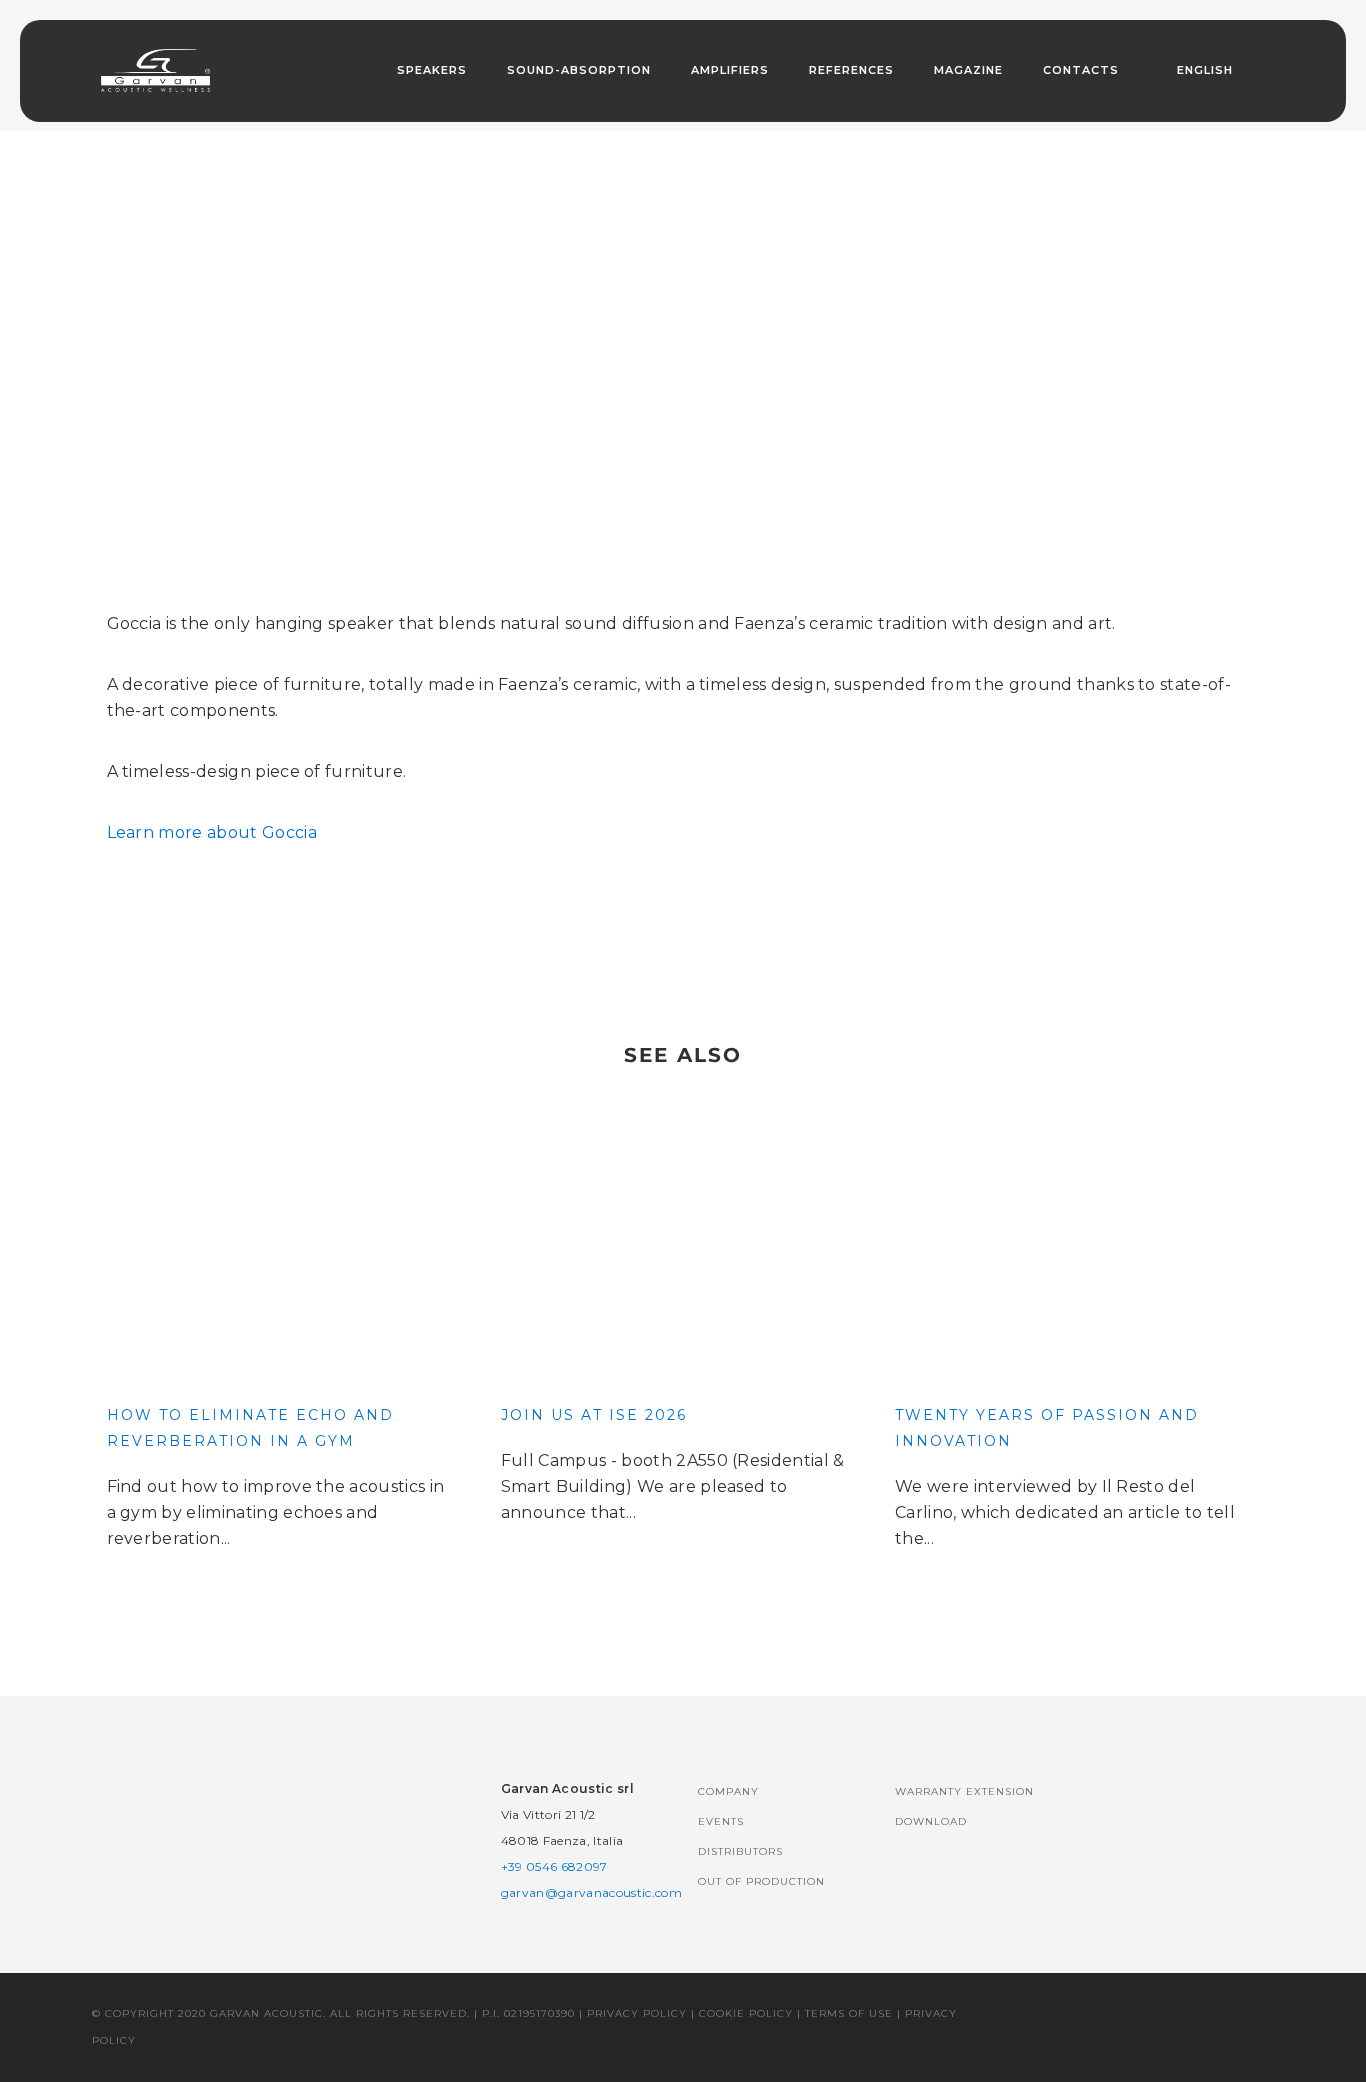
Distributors (740, 1851)
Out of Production (761, 1881)
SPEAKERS (432, 70)
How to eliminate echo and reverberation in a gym (250, 1428)
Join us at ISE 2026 (594, 1415)
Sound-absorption (579, 70)
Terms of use (849, 2013)
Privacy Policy (637, 2013)
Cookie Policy (746, 2013)
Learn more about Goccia (212, 832)
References (851, 70)
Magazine (968, 70)
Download (931, 1821)
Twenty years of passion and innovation (1047, 1428)
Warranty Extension (964, 1791)
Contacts (1081, 70)
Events (721, 1821)
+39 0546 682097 (554, 1866)
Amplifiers (730, 70)
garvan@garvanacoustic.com (591, 1892)
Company (728, 1791)
